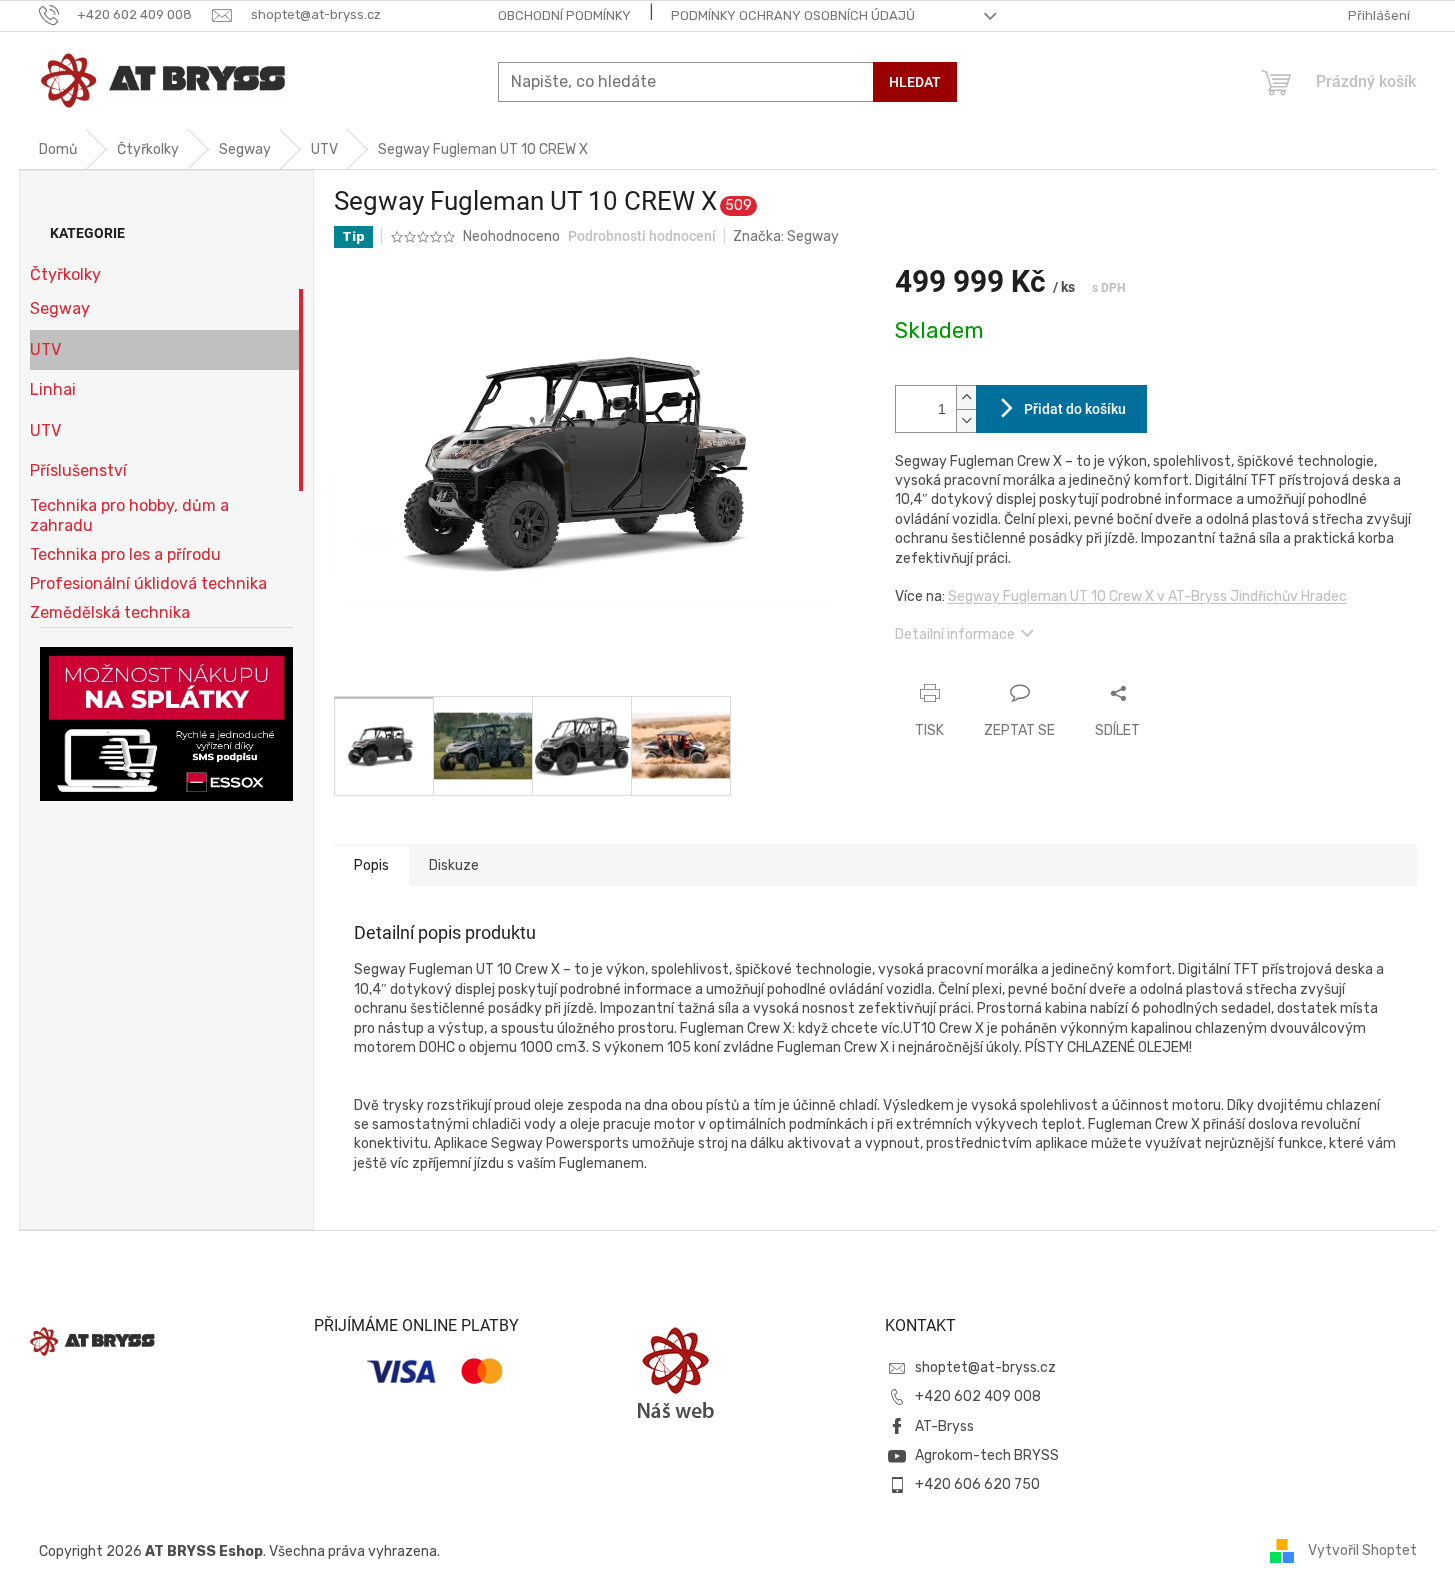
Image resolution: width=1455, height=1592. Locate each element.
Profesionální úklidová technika (148, 583)
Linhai (53, 389)
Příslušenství (78, 470)
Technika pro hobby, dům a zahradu (129, 515)
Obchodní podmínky (564, 15)
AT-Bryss (944, 1426)
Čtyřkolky (65, 274)
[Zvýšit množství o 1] (966, 397)
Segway (60, 308)
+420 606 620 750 (977, 1484)
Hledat (915, 82)
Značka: (786, 236)
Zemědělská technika (110, 612)
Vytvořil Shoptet (1362, 1550)
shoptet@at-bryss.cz (985, 1367)
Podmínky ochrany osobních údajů (793, 15)
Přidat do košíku (1075, 409)
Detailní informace (955, 634)
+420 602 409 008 (978, 1396)
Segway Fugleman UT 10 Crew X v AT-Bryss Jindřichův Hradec (1147, 596)
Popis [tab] (371, 865)
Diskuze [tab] (454, 865)
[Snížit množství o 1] (966, 420)
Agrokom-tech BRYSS (987, 1455)
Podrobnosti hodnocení (642, 236)
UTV (45, 349)
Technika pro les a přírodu (125, 554)
